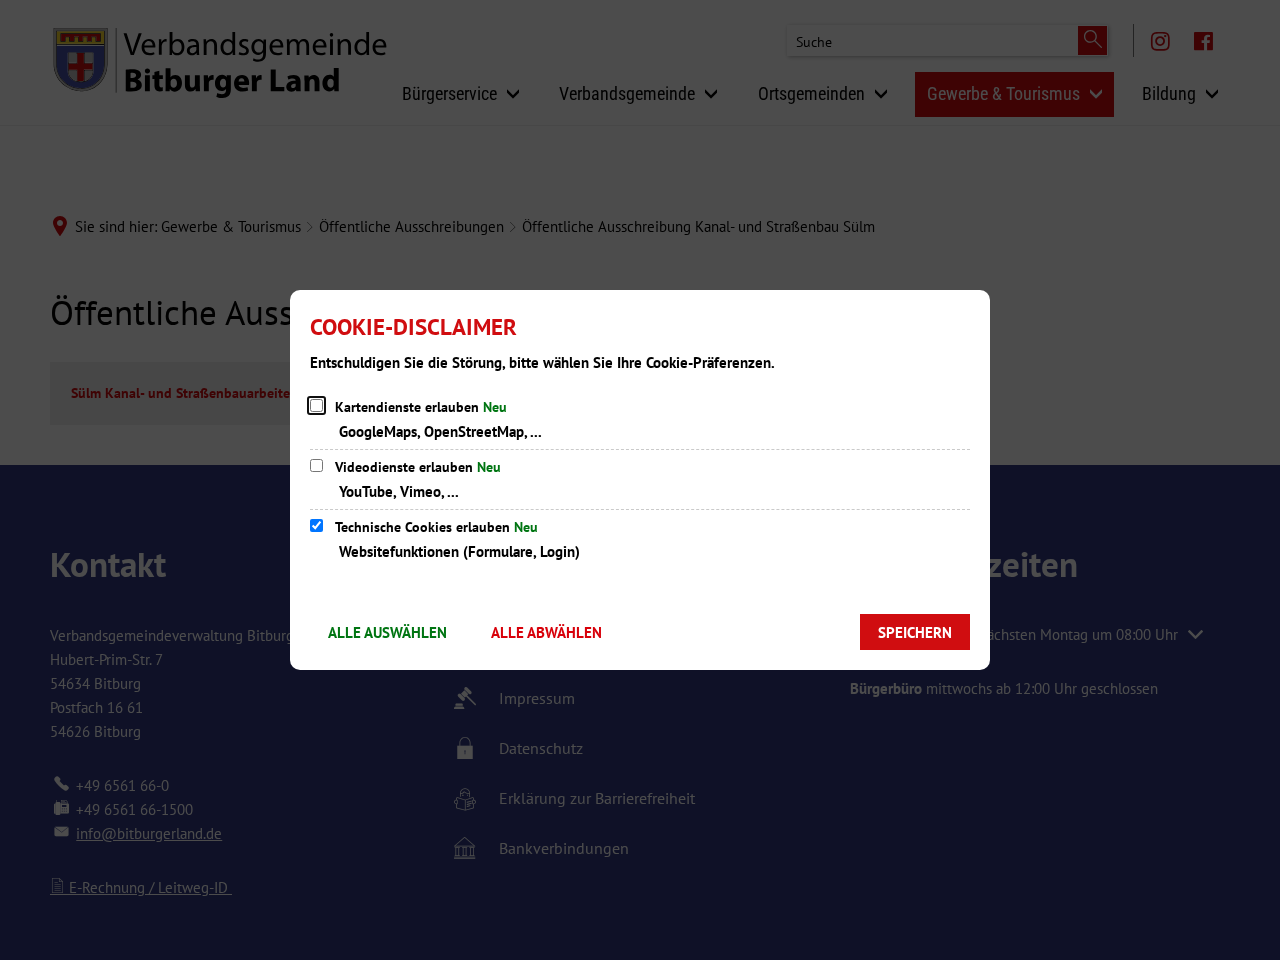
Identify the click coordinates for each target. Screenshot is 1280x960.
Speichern (915, 632)
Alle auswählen (387, 632)
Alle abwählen (546, 632)
